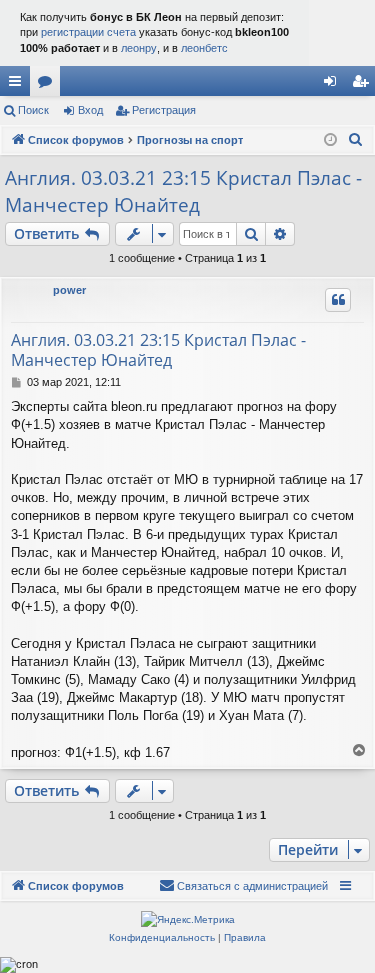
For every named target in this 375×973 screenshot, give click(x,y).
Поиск (33, 110)
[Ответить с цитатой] (338, 300)
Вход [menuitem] (334, 85)
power (69, 290)
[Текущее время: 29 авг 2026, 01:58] (330, 140)
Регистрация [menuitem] (364, 85)
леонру (139, 48)
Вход (90, 110)
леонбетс (204, 48)
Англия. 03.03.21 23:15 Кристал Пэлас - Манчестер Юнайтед (183, 191)
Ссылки (19, 85)
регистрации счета (88, 32)
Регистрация (164, 110)
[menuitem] (356, 140)
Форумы (49, 85)
